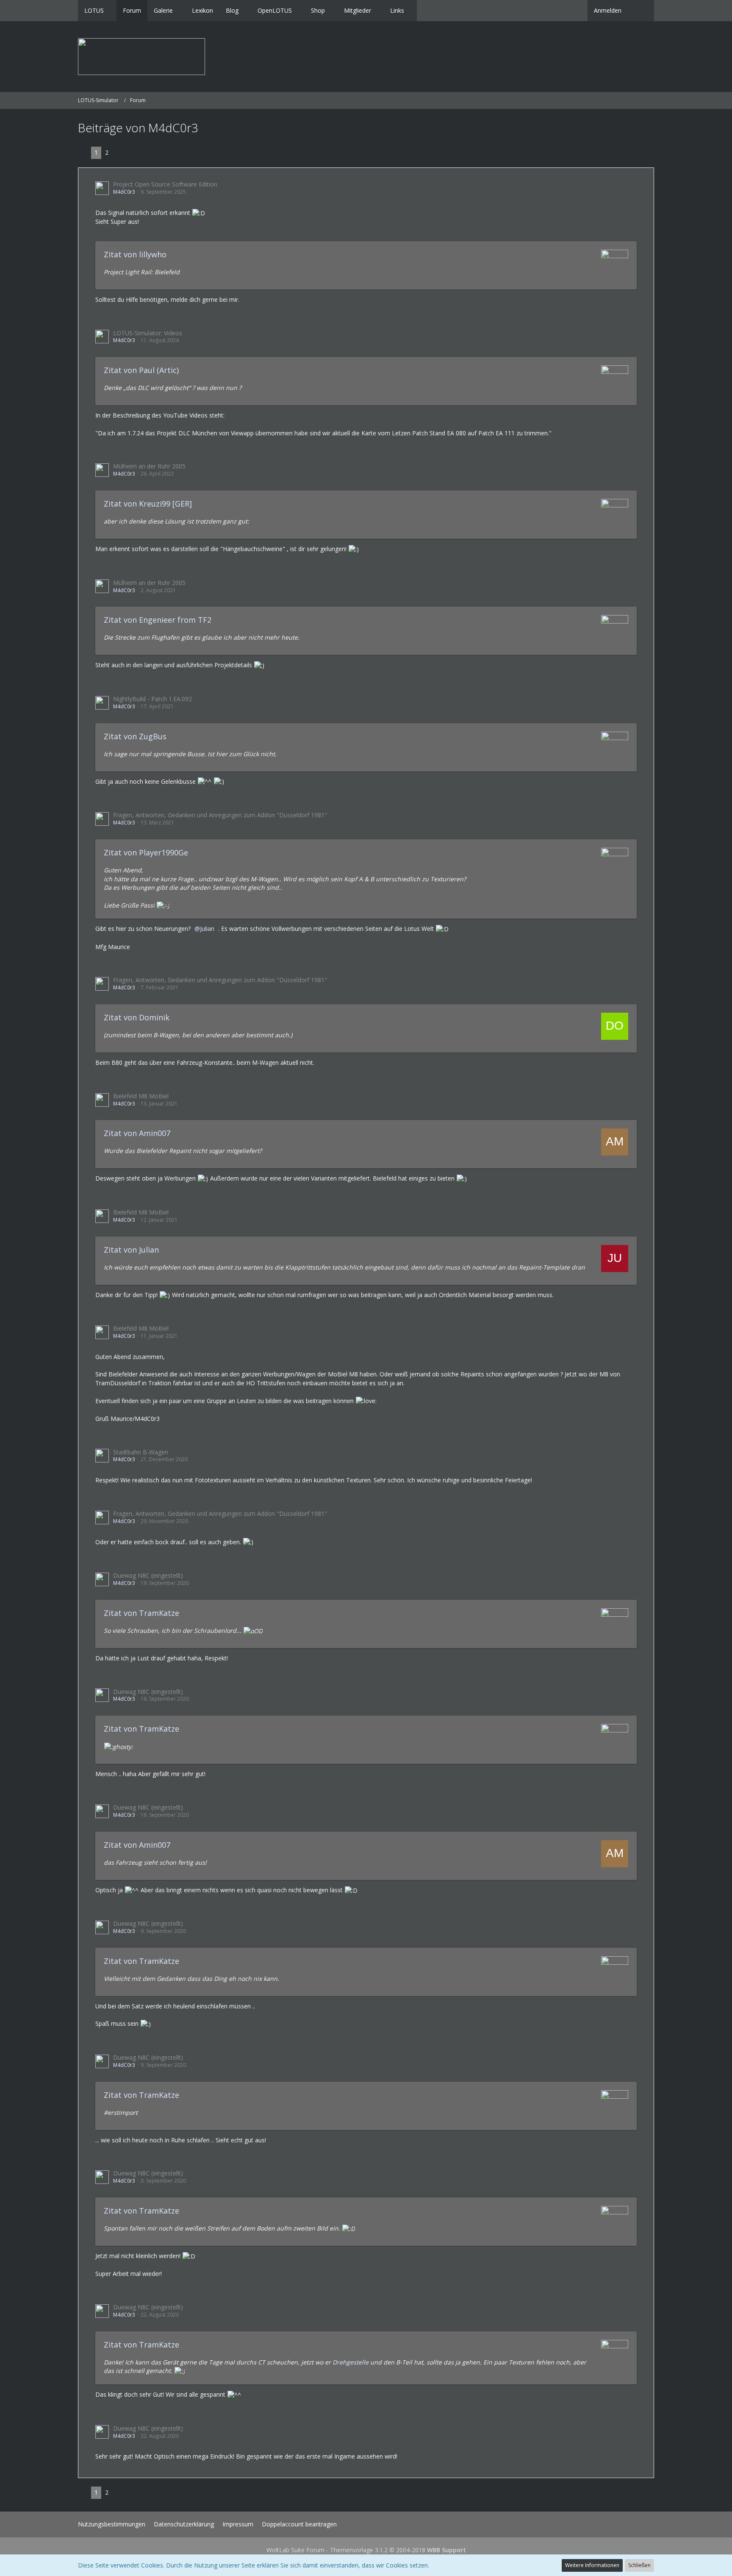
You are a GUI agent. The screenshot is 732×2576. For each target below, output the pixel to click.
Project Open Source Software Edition (165, 184)
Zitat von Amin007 (137, 1133)
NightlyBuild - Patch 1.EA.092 (152, 699)
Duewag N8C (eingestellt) (148, 1575)
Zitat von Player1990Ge (146, 852)
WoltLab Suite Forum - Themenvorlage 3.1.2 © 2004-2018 (366, 2550)
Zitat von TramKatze (141, 1613)
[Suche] (641, 11)
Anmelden (608, 10)
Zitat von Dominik (137, 1017)
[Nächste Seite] (119, 153)
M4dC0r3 (124, 192)
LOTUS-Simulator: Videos (148, 333)
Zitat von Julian (131, 1250)
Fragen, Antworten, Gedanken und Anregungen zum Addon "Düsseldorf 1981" (220, 815)
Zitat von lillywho (135, 254)
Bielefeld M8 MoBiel (141, 1096)
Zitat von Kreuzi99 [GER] (148, 504)
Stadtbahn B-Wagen (141, 1452)
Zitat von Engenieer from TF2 (158, 620)
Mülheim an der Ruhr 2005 (149, 466)
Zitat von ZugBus (135, 736)
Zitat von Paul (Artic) (141, 370)
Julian (207, 929)
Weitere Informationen (592, 2565)
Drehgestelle (351, 2362)
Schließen (639, 2565)
